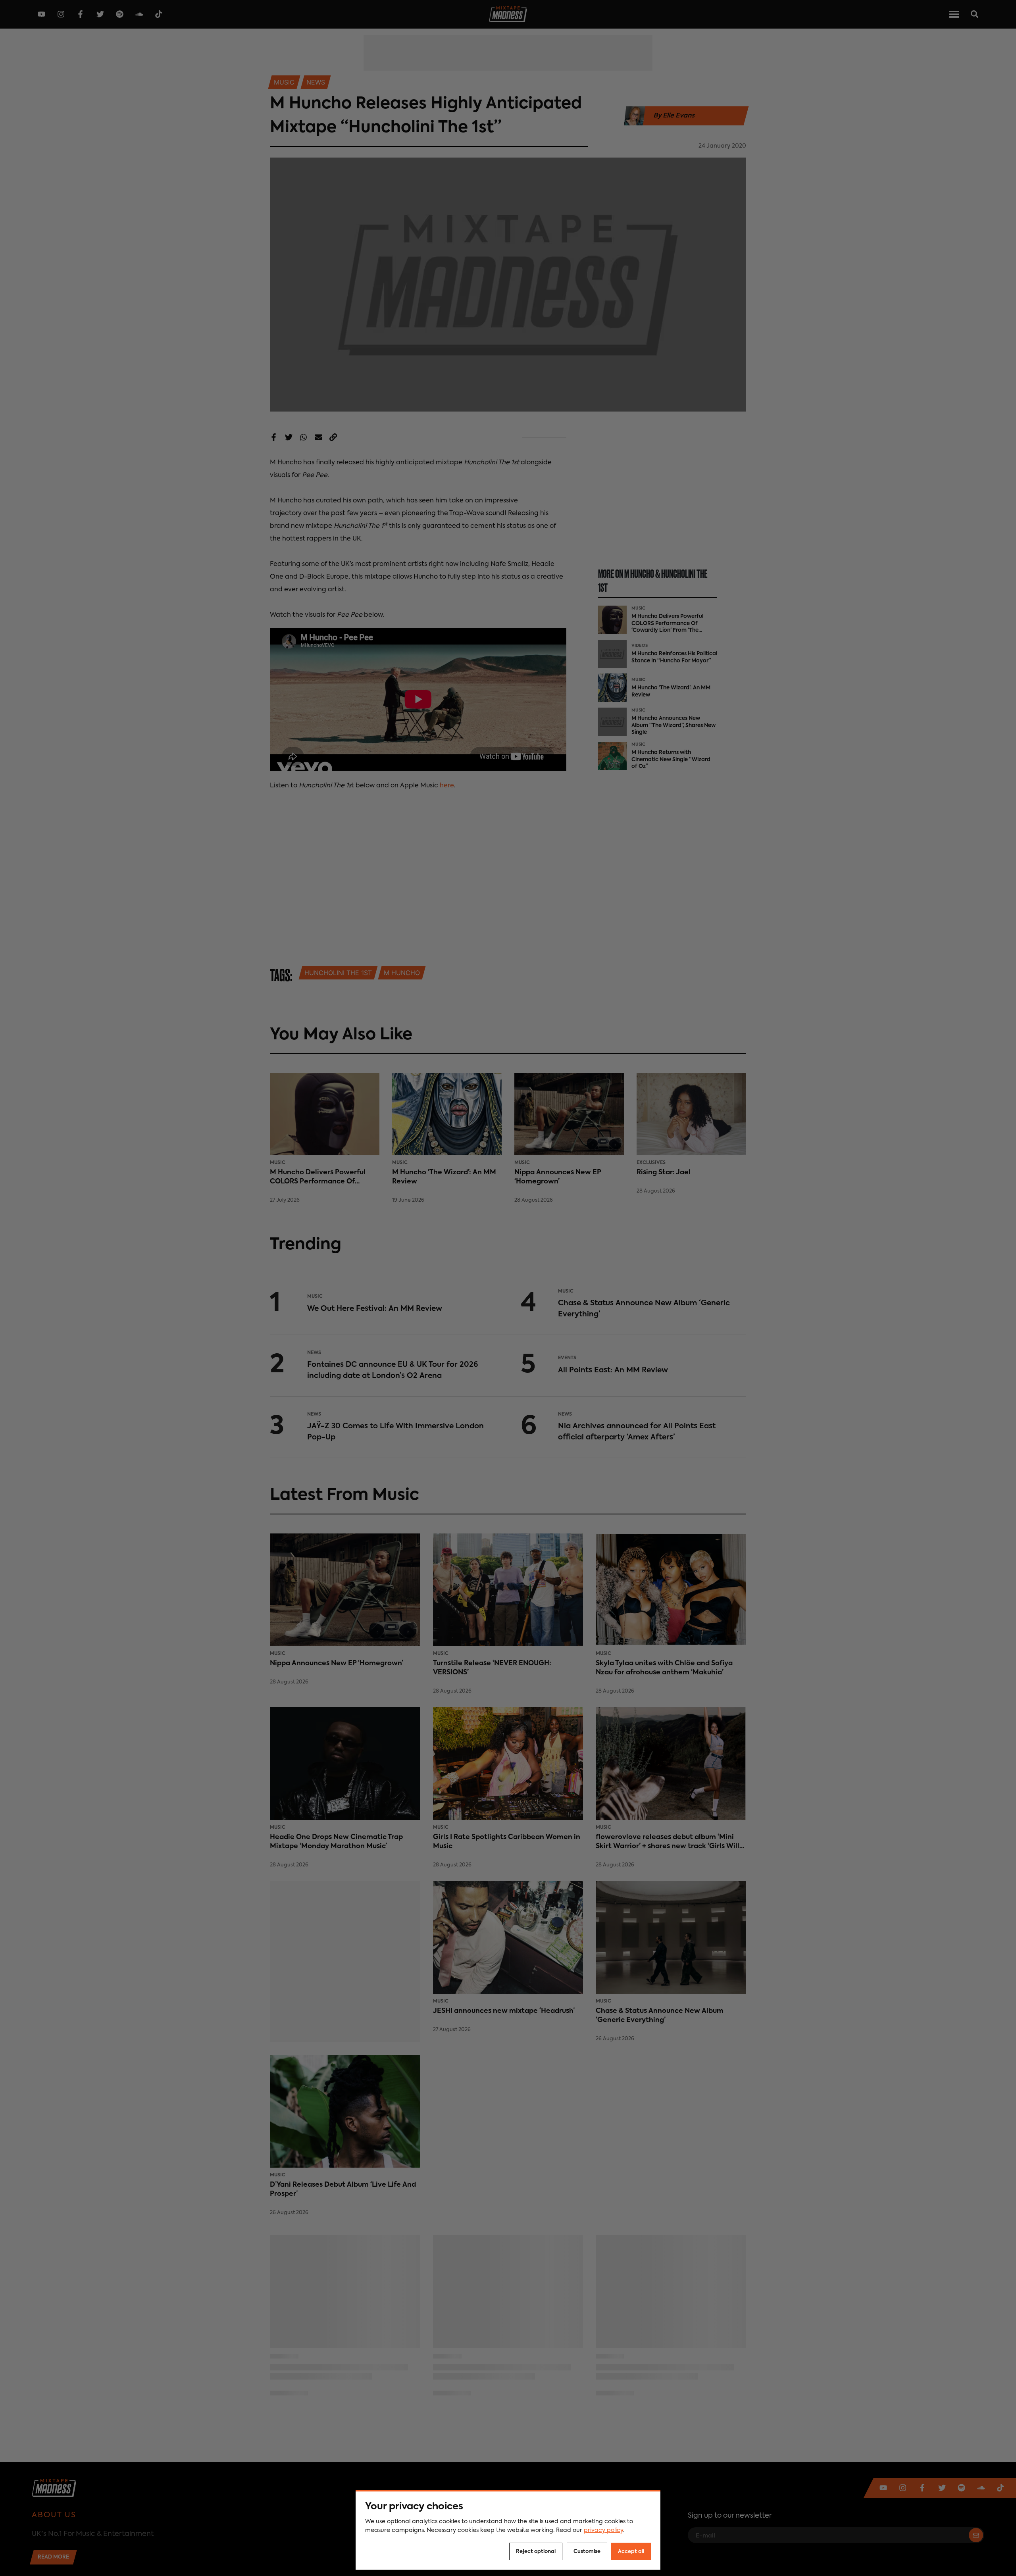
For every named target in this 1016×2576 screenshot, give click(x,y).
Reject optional (536, 2552)
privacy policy (603, 2530)
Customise (587, 2552)
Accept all (631, 2552)
